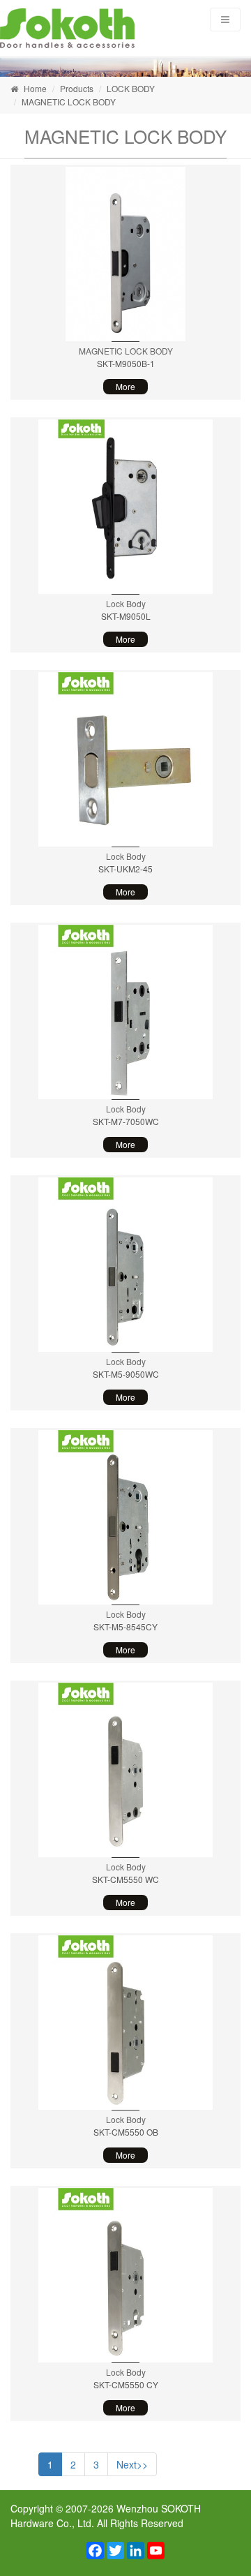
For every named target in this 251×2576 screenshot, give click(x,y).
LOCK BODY (131, 88)
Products (77, 88)
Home (35, 88)
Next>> (132, 2464)
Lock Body (126, 603)
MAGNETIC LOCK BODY (69, 102)
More (125, 386)
